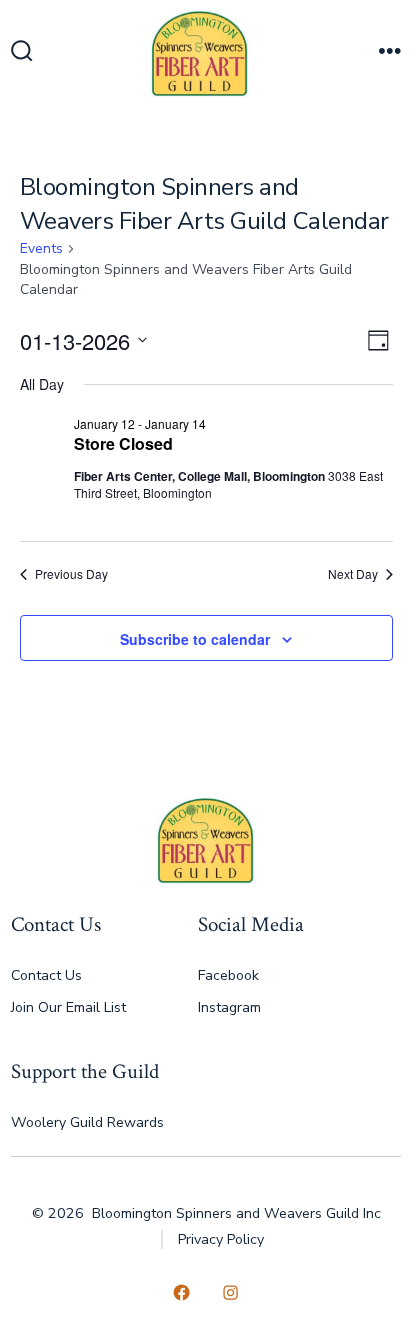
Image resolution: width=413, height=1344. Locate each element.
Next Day (353, 574)
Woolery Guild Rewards (87, 1122)
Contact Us (46, 975)
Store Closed (123, 443)
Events (41, 248)
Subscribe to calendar (195, 639)
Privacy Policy (221, 1239)
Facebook (228, 975)
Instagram (229, 1007)
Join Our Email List (68, 1007)
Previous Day (71, 574)
